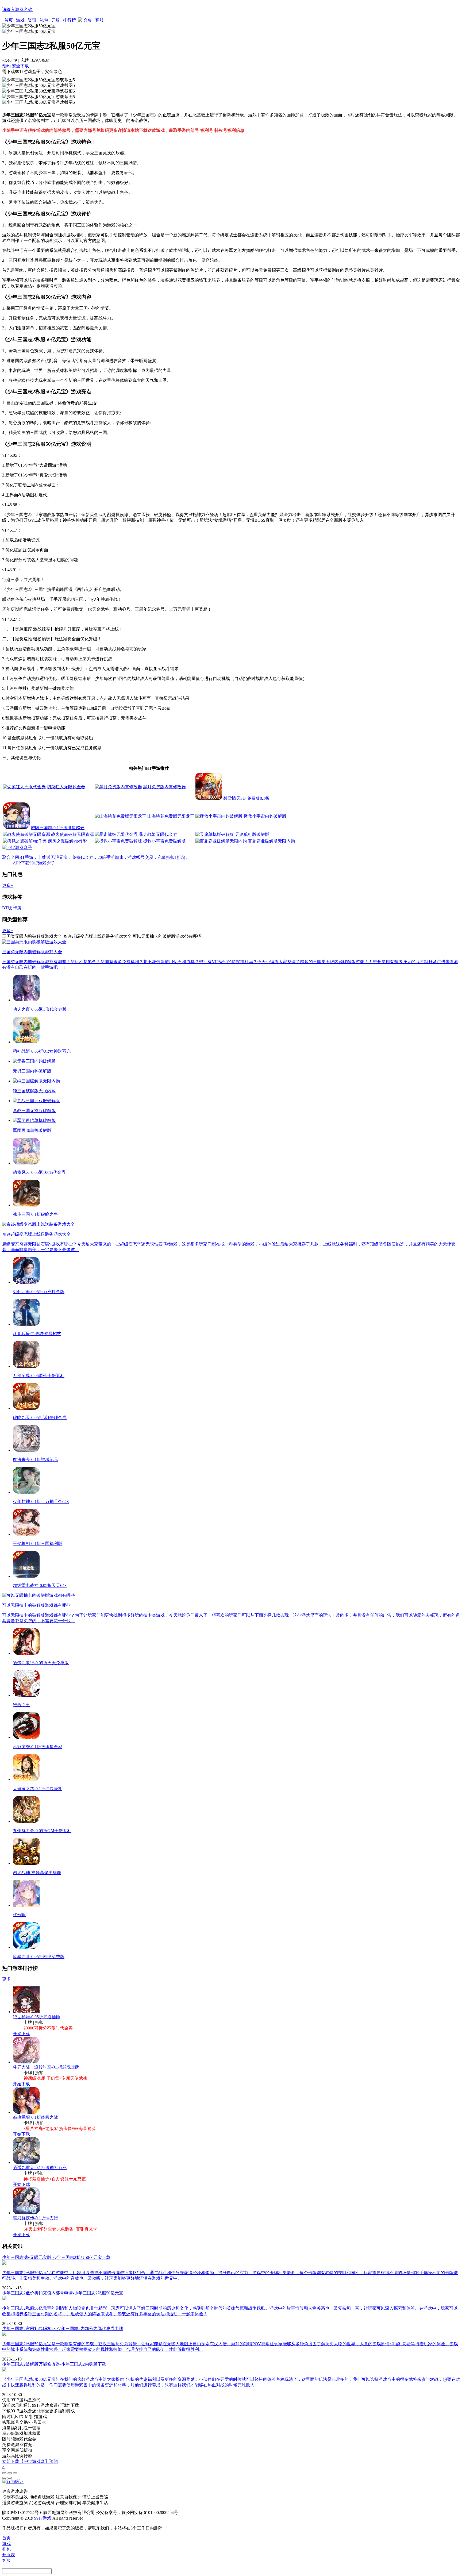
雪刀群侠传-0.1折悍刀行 (35, 2218)
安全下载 (20, 66)
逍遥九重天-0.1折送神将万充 (40, 2168)
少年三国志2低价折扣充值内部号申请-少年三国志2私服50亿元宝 (63, 2293)
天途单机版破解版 (252, 834)
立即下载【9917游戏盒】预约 (30, 2461)
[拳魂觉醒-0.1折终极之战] (26, 2112)
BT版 (7, 908)
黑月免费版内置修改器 (164, 787)
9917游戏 (43, 2518)
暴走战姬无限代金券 (158, 834)
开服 (56, 20)
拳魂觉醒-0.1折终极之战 (35, 2117)
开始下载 (21, 2034)
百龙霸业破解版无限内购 (271, 841)
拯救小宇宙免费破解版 (164, 841)
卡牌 (17, 908)
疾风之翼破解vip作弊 (68, 841)
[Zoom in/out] (15, 2473)
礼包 (44, 20)
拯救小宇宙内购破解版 (265, 816)
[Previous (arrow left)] (4, 2478)
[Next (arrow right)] (10, 2478)
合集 (88, 20)
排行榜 (70, 20)
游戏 (20, 20)
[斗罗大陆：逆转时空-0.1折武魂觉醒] (26, 2062)
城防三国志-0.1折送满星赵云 (58, 828)
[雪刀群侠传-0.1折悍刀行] (26, 2213)
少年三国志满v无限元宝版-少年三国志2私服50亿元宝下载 (56, 2257)
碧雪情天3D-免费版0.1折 (246, 798)
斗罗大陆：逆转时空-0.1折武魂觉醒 (46, 2067)
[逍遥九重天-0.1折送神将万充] (26, 2162)
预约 (6, 66)
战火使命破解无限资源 (72, 834)
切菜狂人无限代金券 (66, 787)
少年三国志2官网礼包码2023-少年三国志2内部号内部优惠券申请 (63, 2329)
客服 (99, 20)
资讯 (32, 20)
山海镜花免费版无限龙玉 (171, 816)
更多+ (8, 885)
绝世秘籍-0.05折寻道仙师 (36, 2017)
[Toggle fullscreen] (10, 2473)
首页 (9, 20)
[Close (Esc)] (4, 2473)
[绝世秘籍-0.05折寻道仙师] (26, 2012)
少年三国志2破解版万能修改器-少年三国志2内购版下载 (54, 2364)
